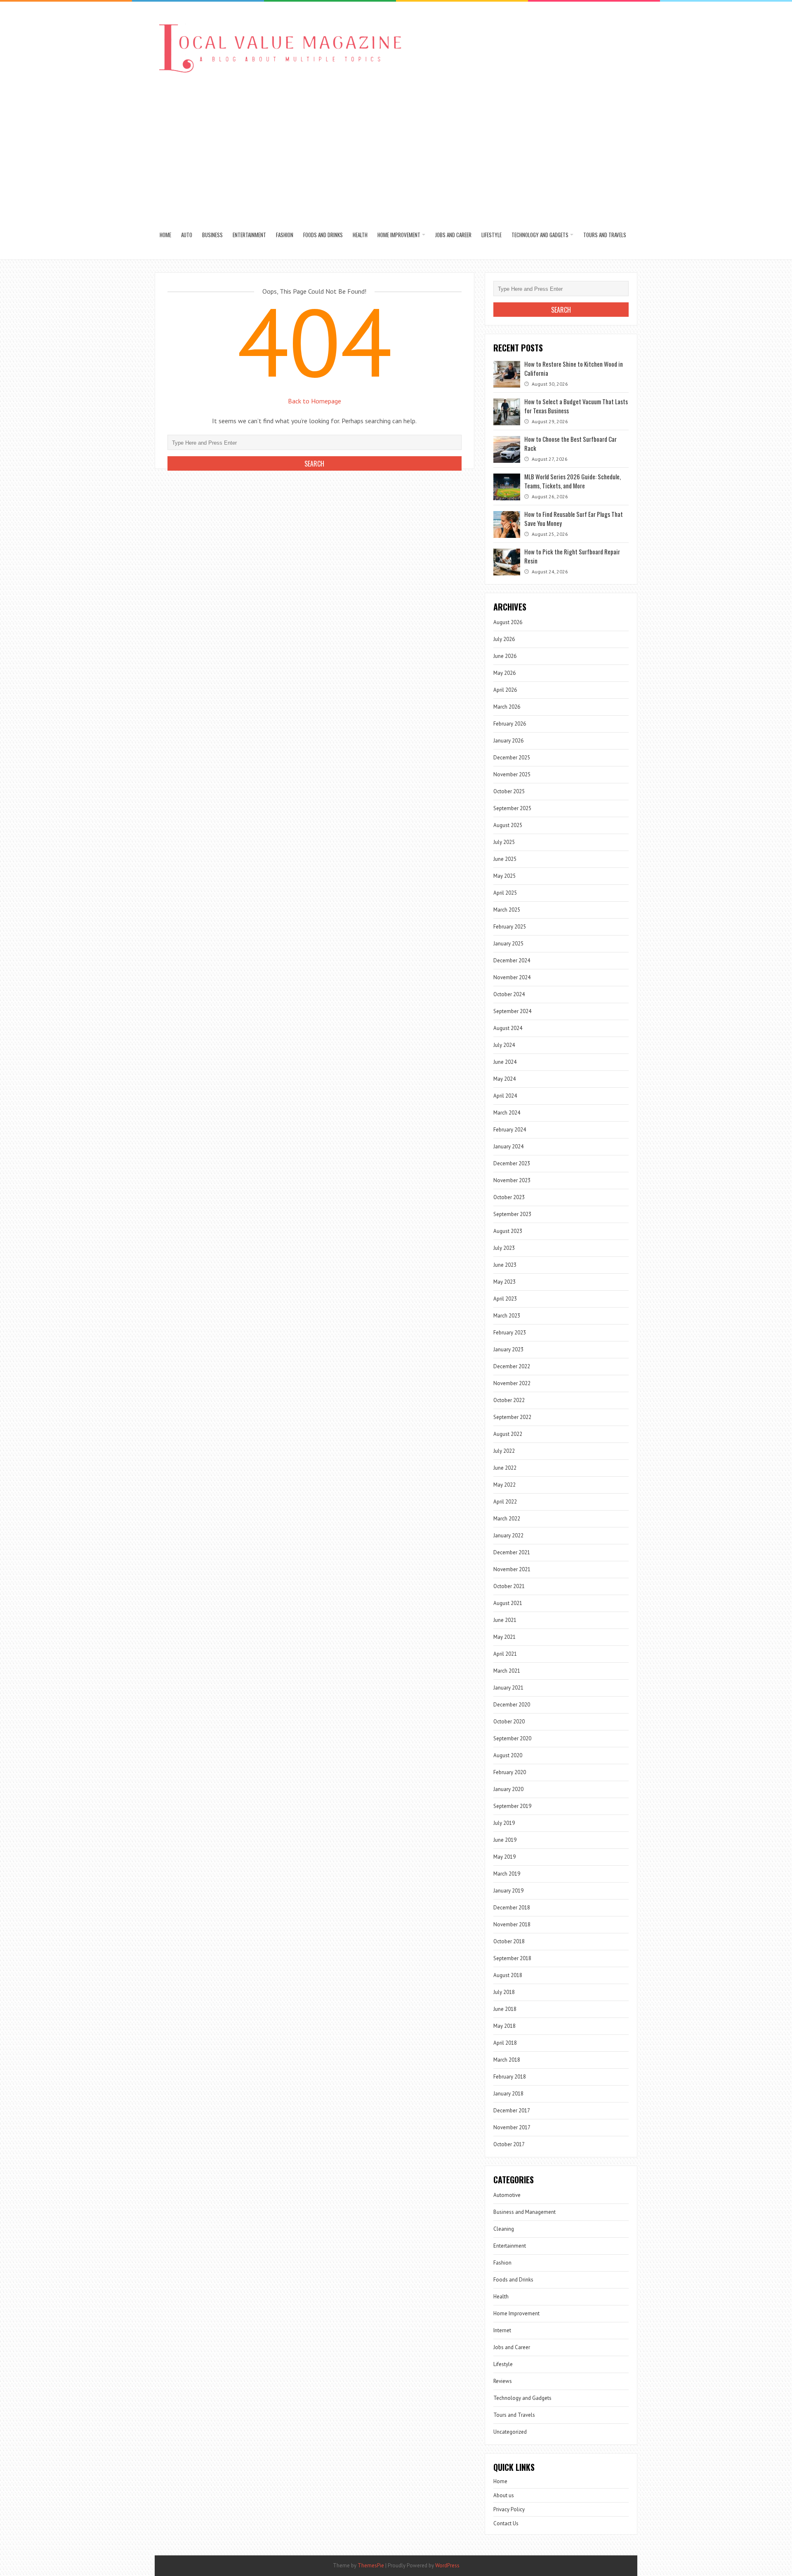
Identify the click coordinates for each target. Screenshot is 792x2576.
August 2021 (508, 1603)
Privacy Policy (509, 2509)
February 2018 (510, 2077)
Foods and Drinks (323, 235)
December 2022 (512, 1366)
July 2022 (504, 1451)
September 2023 (512, 1214)
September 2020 (512, 1738)
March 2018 (507, 2060)
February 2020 (510, 1772)
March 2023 (507, 1316)
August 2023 (508, 1231)
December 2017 (512, 2111)
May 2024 (504, 1079)
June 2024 (505, 1062)
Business (212, 235)
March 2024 (507, 1113)
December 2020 (512, 1705)
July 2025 (504, 842)
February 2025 (510, 927)
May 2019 (504, 1857)
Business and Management (524, 2212)
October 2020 (509, 1722)
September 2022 (512, 1417)
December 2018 (512, 1908)
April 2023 (505, 1299)
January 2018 (508, 2094)
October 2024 (509, 994)
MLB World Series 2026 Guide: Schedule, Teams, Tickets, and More (573, 481)
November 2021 (512, 1569)
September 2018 (512, 1958)
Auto (187, 235)
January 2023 (508, 1349)
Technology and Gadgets (540, 235)
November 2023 (512, 1180)
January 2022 (508, 1535)
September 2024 (512, 1011)
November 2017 (512, 2127)
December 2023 (512, 1163)
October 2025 (509, 791)
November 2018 (512, 1924)
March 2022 (507, 1519)
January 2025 (508, 944)
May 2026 (504, 673)
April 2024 (505, 1096)
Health (360, 235)
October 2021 (509, 1586)
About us (504, 2495)
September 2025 (512, 808)
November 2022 (512, 1383)
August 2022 (508, 1434)
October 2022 (509, 1400)
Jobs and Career (453, 235)
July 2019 (504, 1823)
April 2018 (505, 2043)
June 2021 (505, 1620)
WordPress (447, 2565)
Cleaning (504, 2229)
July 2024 (504, 1045)
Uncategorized (510, 2432)
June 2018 (505, 2009)
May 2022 (504, 1485)
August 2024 (508, 1028)
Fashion (285, 235)
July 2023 (504, 1248)
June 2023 (505, 1265)
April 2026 (505, 690)
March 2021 (507, 1671)
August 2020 (508, 1755)
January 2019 (508, 1891)
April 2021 (505, 1654)
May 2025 (504, 876)
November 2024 (512, 977)
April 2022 (505, 1502)
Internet (502, 2330)
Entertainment (249, 235)
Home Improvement (399, 235)
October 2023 (509, 1197)
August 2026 (508, 622)
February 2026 (510, 724)
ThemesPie (371, 2565)
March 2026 (507, 707)
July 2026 (504, 639)
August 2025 (508, 825)
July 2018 (504, 1992)
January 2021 (508, 1688)
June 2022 (505, 1468)
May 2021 (504, 1637)
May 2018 (504, 2026)
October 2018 (509, 1941)
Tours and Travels (605, 235)
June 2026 (505, 656)
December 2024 (512, 960)
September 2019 (512, 1806)
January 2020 (508, 1789)
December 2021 (512, 1552)
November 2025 (512, 774)
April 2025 (505, 893)
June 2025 (505, 859)
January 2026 (508, 741)
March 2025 (507, 910)
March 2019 (507, 1874)
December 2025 (512, 758)
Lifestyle (491, 235)
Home (165, 235)
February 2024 (510, 1130)
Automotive (507, 2195)
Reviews (503, 2381)
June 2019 (505, 1840)
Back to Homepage (315, 401)
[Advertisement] (396, 148)
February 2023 (510, 1333)
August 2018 (508, 1975)
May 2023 (504, 1282)
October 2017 (509, 2144)
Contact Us (506, 2523)
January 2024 (508, 1147)
